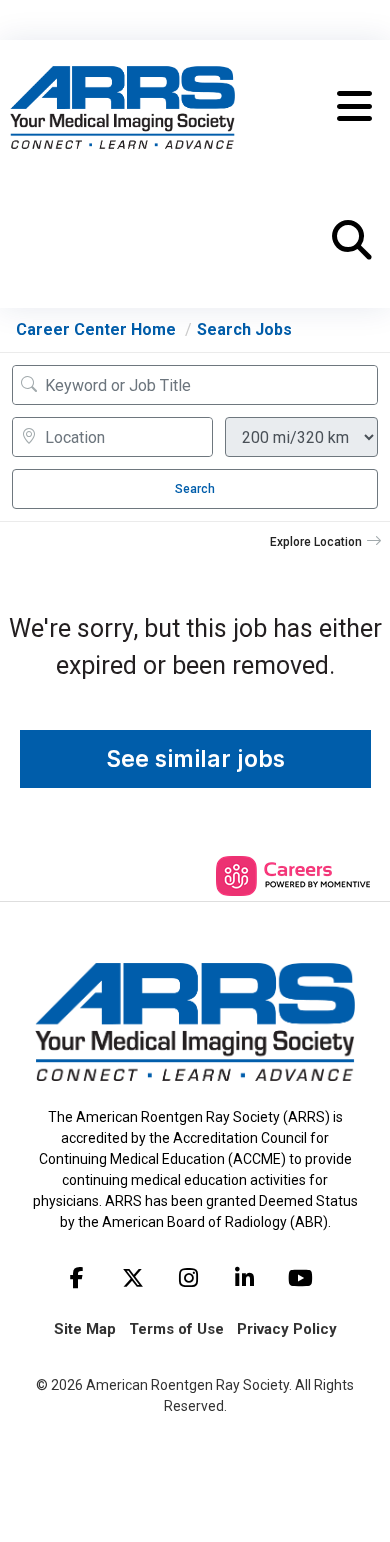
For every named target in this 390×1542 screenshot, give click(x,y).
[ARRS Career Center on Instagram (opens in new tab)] (189, 1278)
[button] (354, 107)
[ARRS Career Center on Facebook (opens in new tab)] (77, 1278)
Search (195, 489)
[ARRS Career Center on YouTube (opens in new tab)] (301, 1278)
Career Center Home (96, 329)
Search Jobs (244, 329)
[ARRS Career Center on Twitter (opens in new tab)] (133, 1278)
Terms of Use (176, 1329)
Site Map (85, 1329)
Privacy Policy (287, 1329)
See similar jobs (195, 759)
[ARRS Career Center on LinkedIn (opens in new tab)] (245, 1278)
